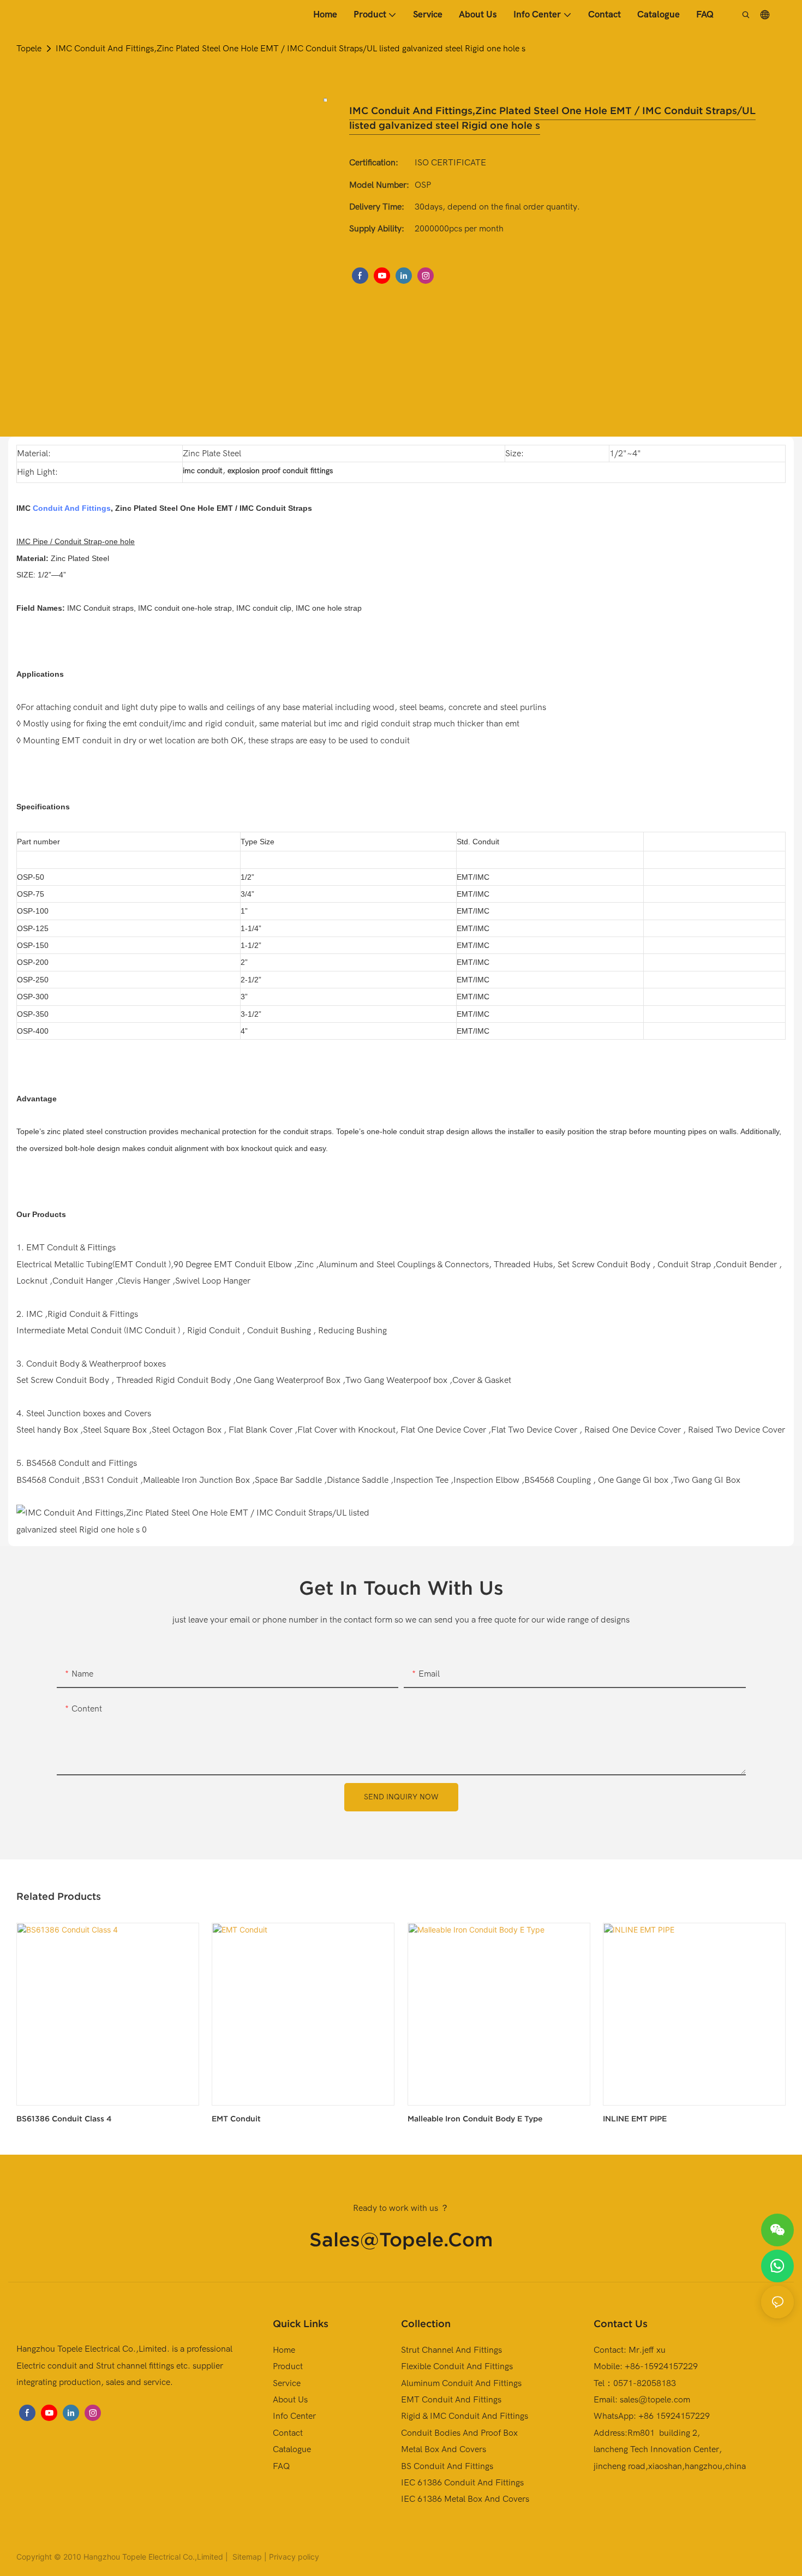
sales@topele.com (401, 2239)
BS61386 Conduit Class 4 (64, 2119)
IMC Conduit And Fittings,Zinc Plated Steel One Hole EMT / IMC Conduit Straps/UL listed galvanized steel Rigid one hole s (291, 49)
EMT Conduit (236, 2119)
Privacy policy (294, 2557)
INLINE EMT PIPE (635, 2119)
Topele (29, 49)
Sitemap (246, 2557)
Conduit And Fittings (72, 508)
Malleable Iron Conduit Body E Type (475, 2119)
